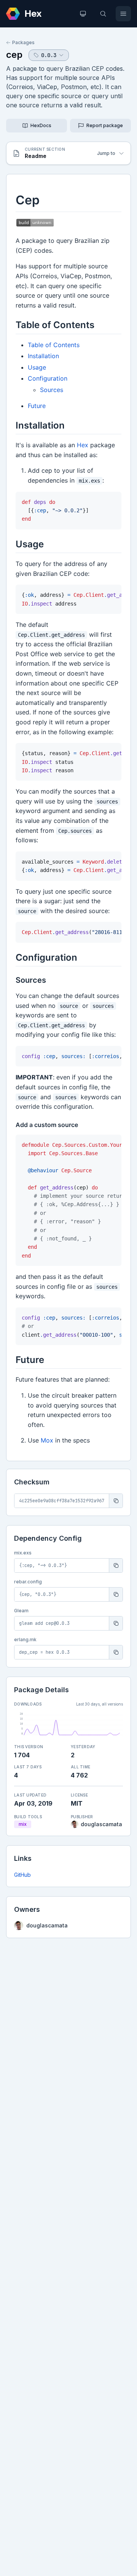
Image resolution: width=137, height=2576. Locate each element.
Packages (23, 42)
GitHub (22, 1875)
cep (14, 55)
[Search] (103, 14)
